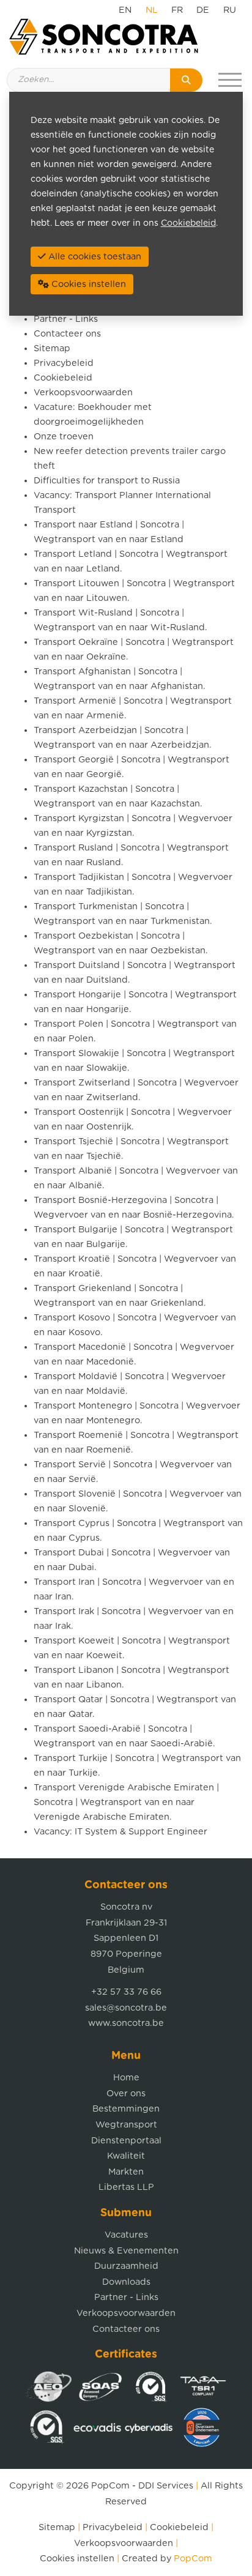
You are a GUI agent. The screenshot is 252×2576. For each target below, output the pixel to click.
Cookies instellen (77, 2559)
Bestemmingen (126, 2109)
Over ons (126, 2094)
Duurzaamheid (126, 2266)
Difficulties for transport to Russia (107, 481)
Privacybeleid (64, 363)
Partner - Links (66, 319)
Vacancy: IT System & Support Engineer (120, 1832)
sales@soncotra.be (126, 2008)
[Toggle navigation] (230, 80)
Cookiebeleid (63, 378)
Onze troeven (64, 437)
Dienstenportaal (126, 2141)
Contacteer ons (67, 334)
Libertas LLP (126, 2187)
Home (126, 2078)
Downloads (126, 2282)
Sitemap (52, 348)
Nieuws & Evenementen (126, 2251)
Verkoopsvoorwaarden (83, 393)
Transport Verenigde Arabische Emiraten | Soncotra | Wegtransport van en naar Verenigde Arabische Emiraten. (126, 1802)
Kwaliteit (126, 2156)
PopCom (110, 2486)
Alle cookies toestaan (94, 257)
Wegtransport (126, 2125)
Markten (126, 2172)
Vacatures (126, 2235)
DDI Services (166, 2486)
